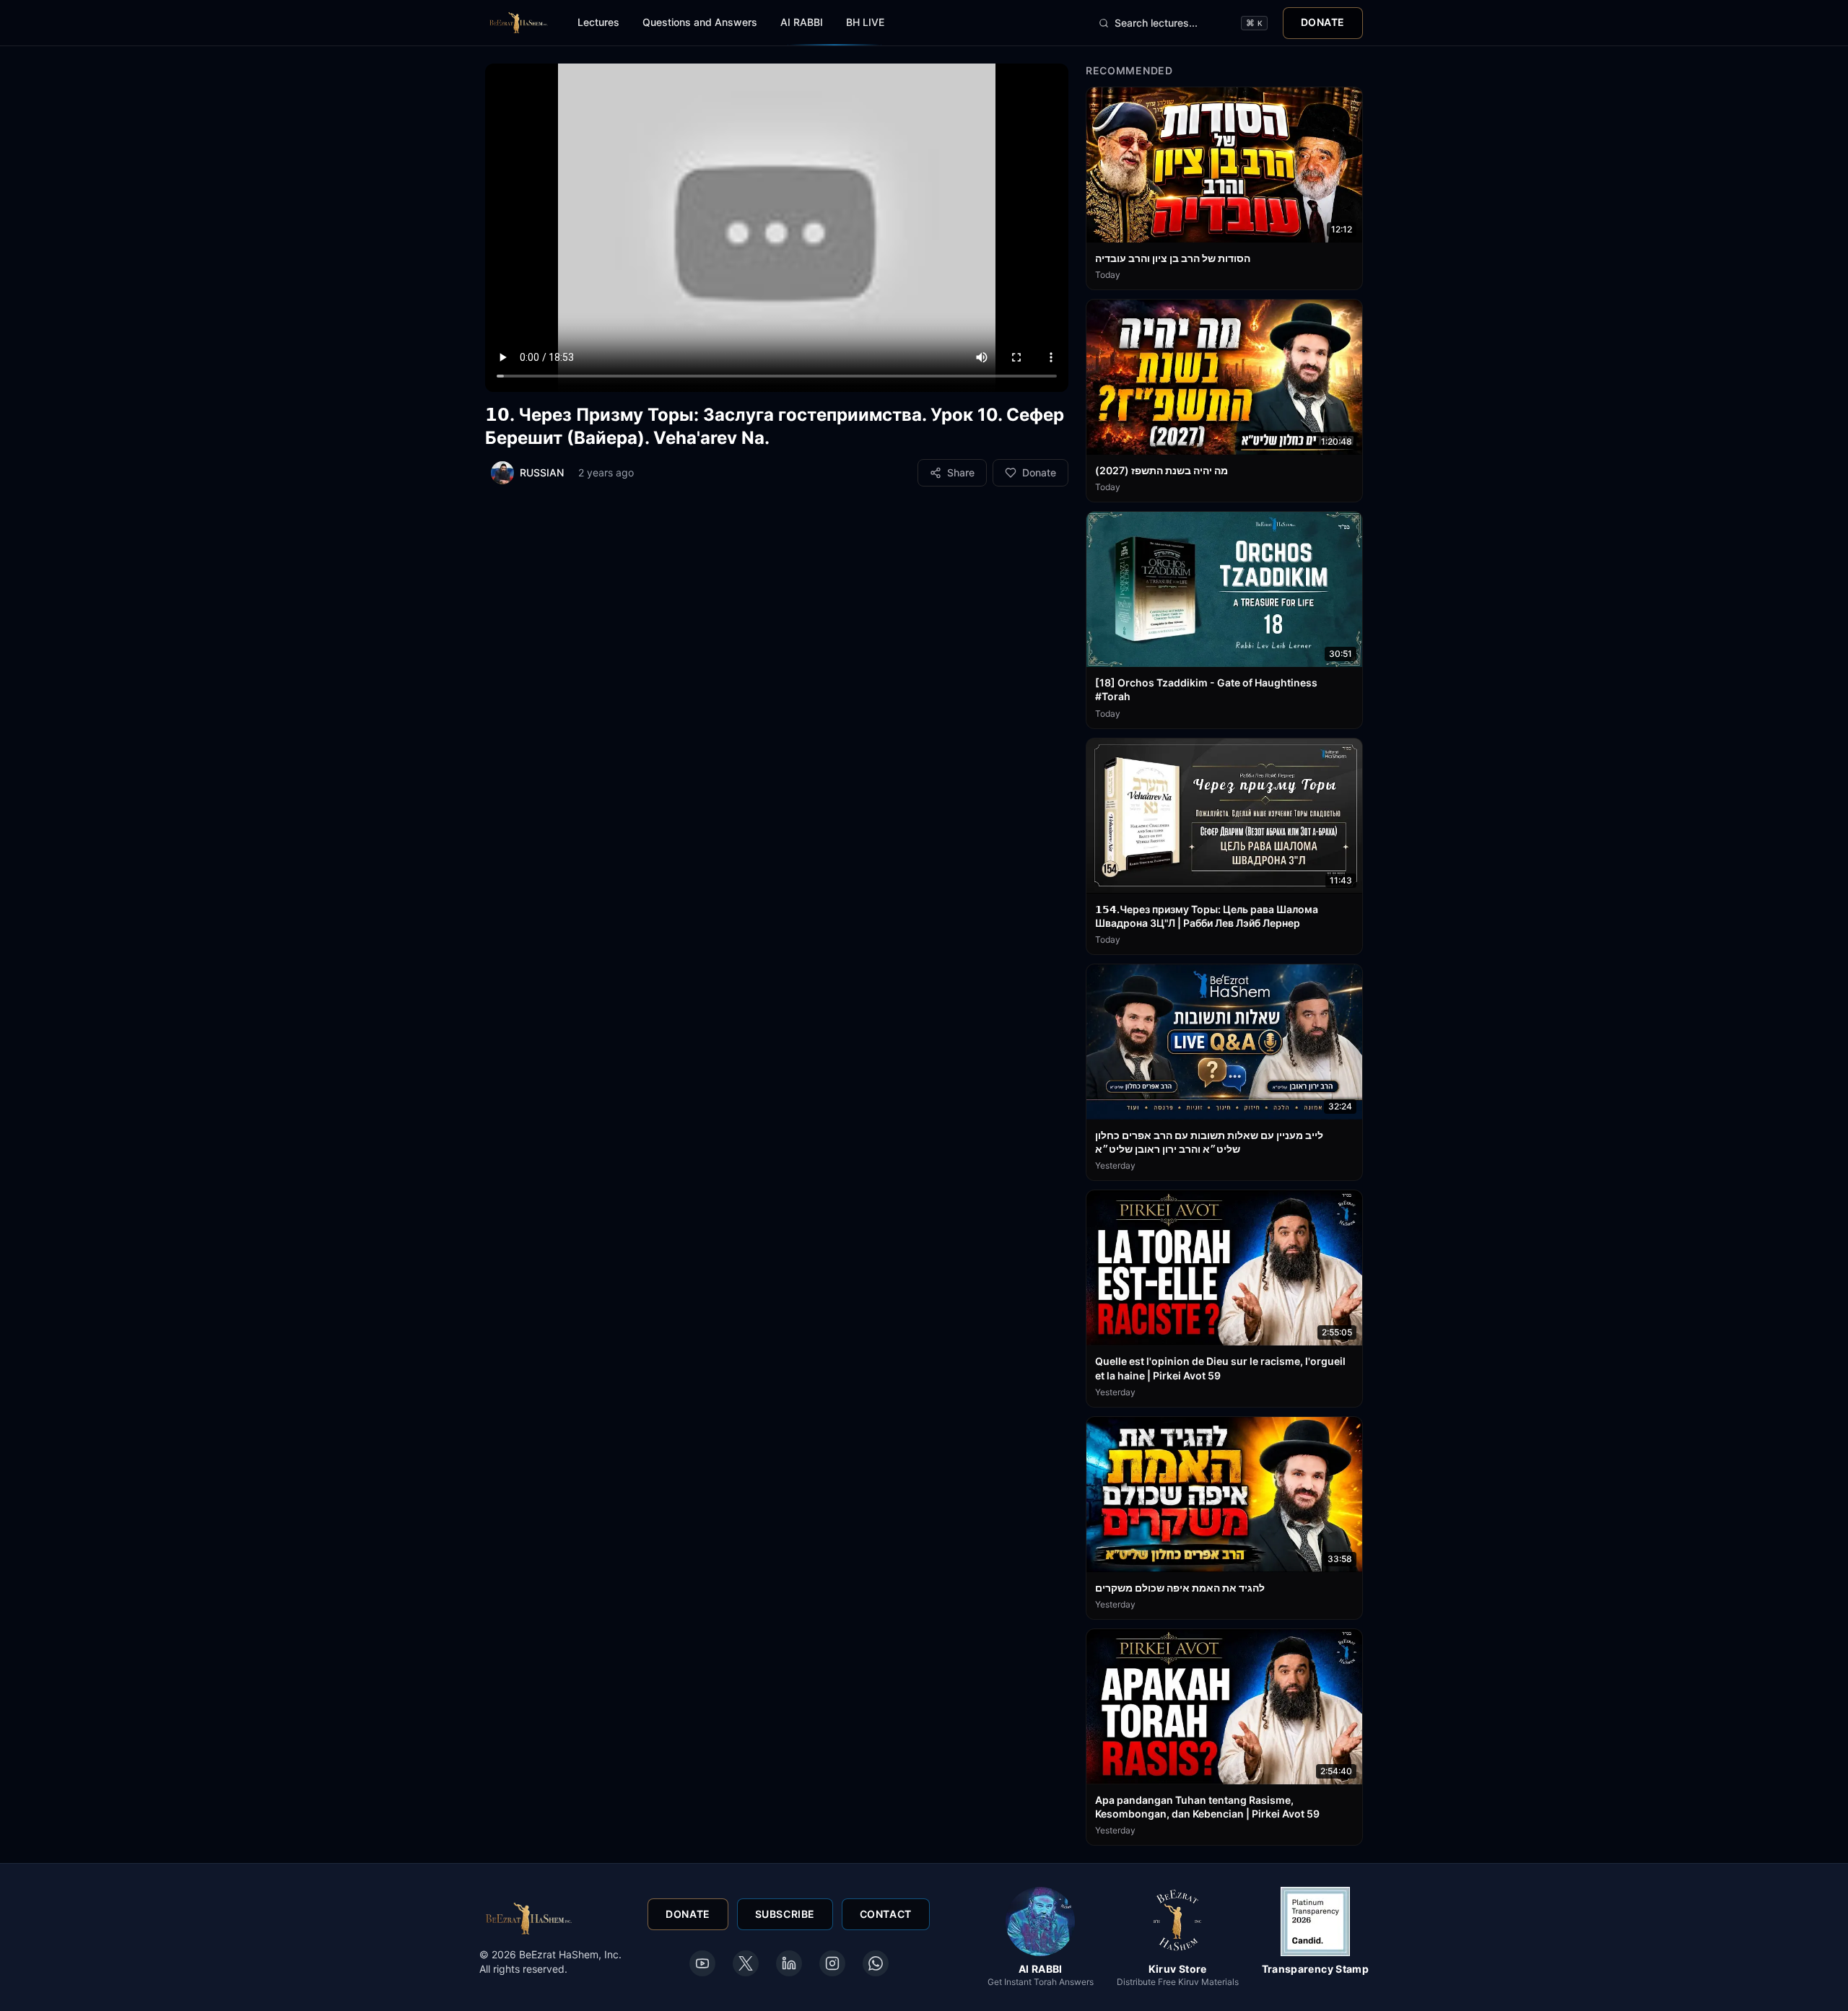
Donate (1323, 22)
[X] (746, 1963)
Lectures (598, 22)
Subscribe (785, 1914)
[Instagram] (832, 1963)
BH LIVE (865, 22)
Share (961, 472)
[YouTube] (702, 1963)
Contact (886, 1914)
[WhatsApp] (876, 1963)
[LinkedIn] (789, 1963)
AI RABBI (802, 22)
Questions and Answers (700, 22)
